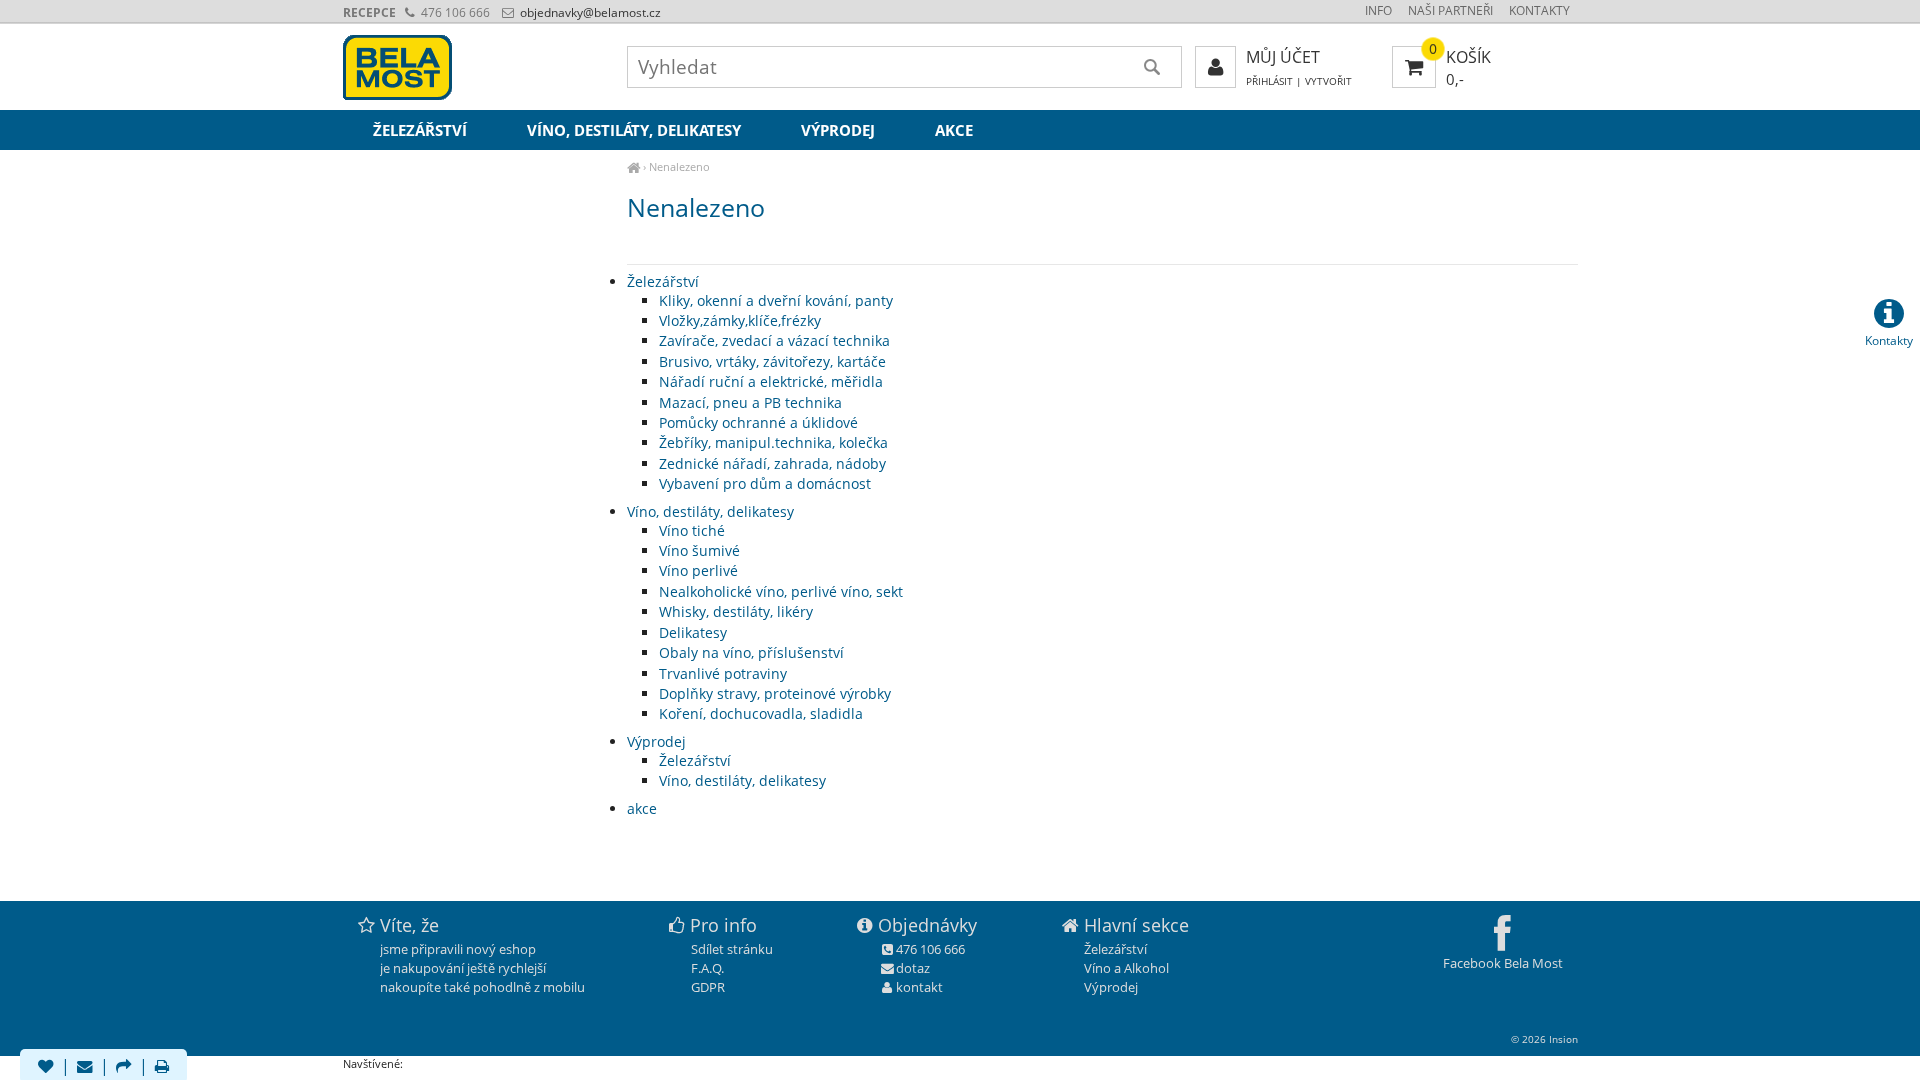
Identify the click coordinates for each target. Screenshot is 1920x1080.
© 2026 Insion (1544, 1039)
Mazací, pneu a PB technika (750, 402)
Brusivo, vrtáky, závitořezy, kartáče (772, 361)
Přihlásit (1269, 81)
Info (1378, 10)
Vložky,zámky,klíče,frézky (740, 320)
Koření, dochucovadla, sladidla (761, 713)
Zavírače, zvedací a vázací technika (774, 340)
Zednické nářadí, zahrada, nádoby (772, 463)
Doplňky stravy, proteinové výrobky (775, 693)
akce (642, 808)
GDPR (708, 987)
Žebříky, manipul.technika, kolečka (773, 442)
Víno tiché (692, 530)
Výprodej (656, 741)
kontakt (919, 987)
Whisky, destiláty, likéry (736, 611)
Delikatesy (693, 632)
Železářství (663, 281)
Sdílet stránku (732, 949)
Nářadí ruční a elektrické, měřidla (771, 381)
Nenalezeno (679, 166)
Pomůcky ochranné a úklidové (758, 422)
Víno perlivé (698, 570)
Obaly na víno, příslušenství (751, 652)
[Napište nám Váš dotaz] (85, 1068)
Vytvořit (1328, 81)
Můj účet (1283, 57)
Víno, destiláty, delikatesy (710, 511)
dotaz (913, 968)
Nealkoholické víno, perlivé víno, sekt (781, 591)
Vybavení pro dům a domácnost (765, 483)
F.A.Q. (707, 968)
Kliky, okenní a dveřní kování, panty (776, 300)
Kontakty (1539, 10)
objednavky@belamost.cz (589, 12)
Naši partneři (1450, 10)
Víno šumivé (699, 550)
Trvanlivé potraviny (723, 673)
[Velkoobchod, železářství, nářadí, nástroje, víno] (633, 166)
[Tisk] (162, 1068)
